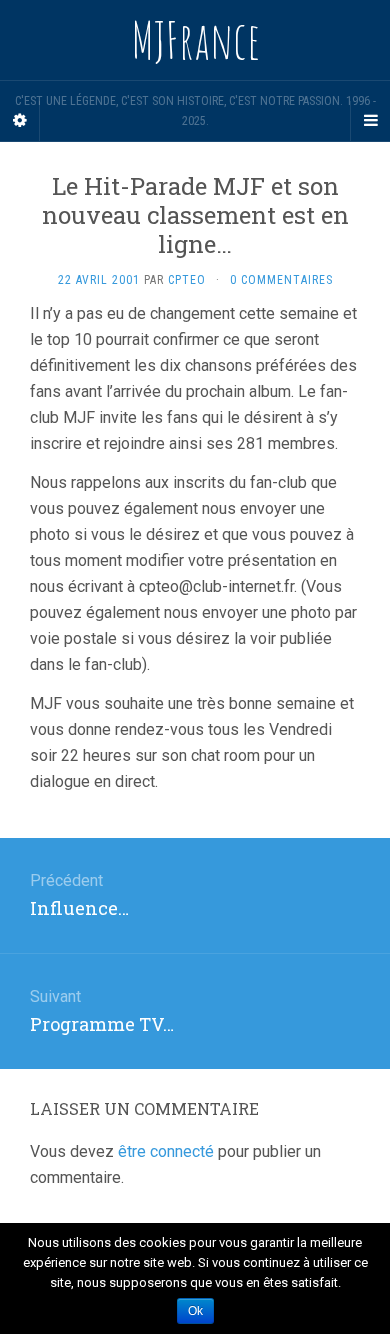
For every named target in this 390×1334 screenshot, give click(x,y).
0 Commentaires (281, 280)
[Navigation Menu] (370, 121)
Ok (195, 1311)
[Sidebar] (20, 121)
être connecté (166, 1151)
